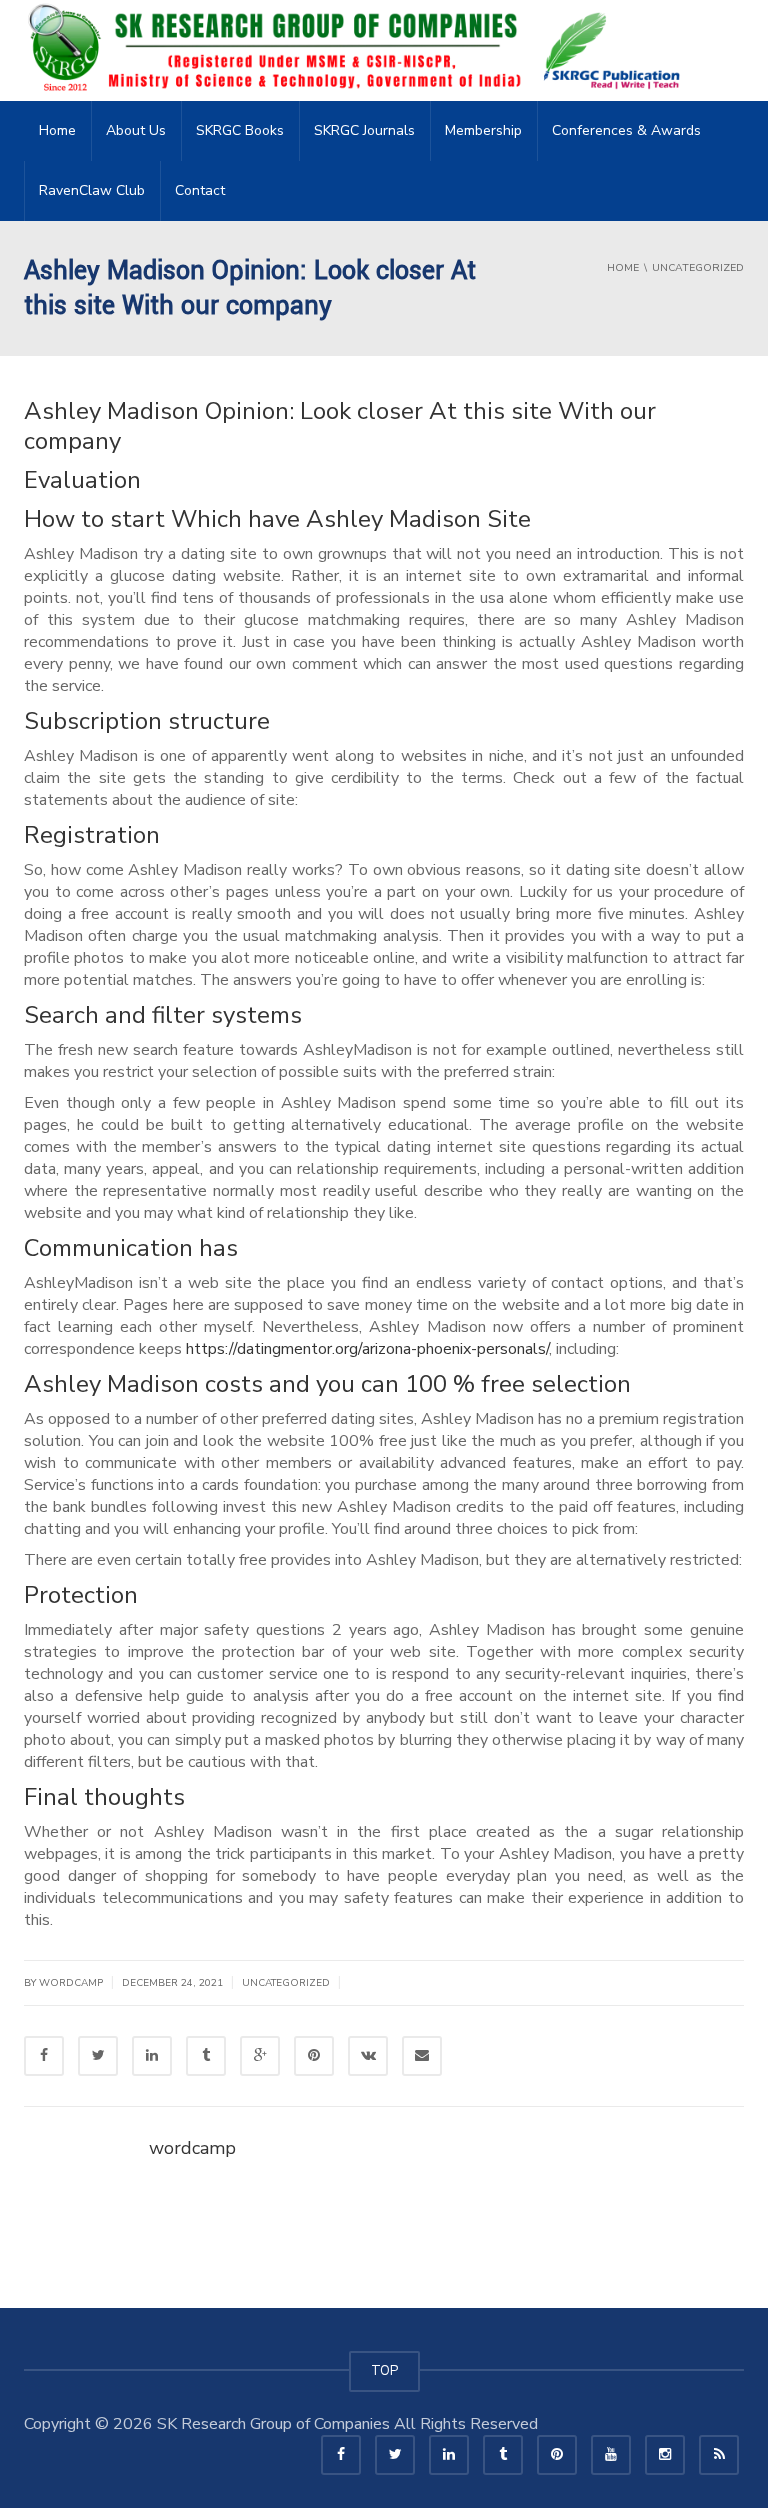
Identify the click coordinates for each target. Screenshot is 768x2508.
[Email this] (422, 2056)
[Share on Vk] (368, 2056)
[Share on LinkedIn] (152, 2056)
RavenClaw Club (92, 190)
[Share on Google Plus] (260, 2056)
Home (57, 130)
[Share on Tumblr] (206, 2056)
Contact (200, 190)
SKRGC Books (240, 130)
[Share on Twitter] (98, 2056)
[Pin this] (314, 2056)
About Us (136, 130)
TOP (384, 2371)
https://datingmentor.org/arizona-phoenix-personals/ (367, 1349)
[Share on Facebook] (44, 2056)
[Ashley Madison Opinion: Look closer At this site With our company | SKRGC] (360, 50)
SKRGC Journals (364, 130)
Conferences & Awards (626, 130)
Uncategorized (286, 1983)
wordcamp (192, 2148)
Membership (483, 130)
